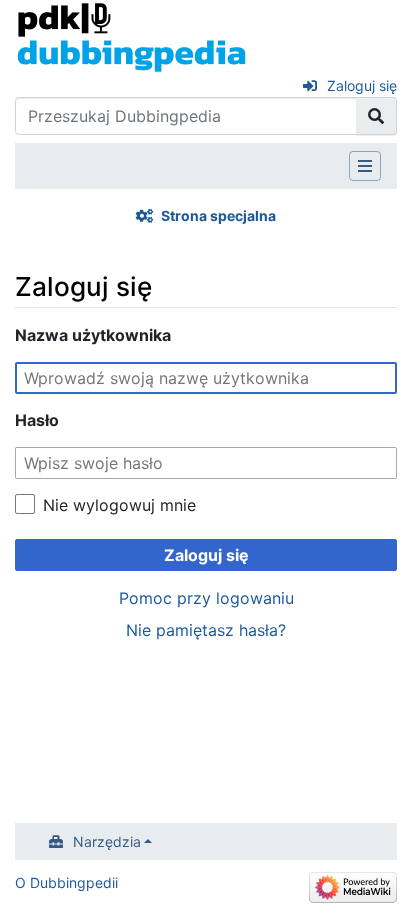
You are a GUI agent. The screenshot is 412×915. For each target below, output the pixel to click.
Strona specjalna (218, 215)
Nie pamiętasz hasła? (206, 630)
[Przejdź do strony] (376, 116)
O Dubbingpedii (66, 882)
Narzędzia (107, 841)
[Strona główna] (131, 36)
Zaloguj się (362, 85)
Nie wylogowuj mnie (119, 505)
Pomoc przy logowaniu (206, 598)
